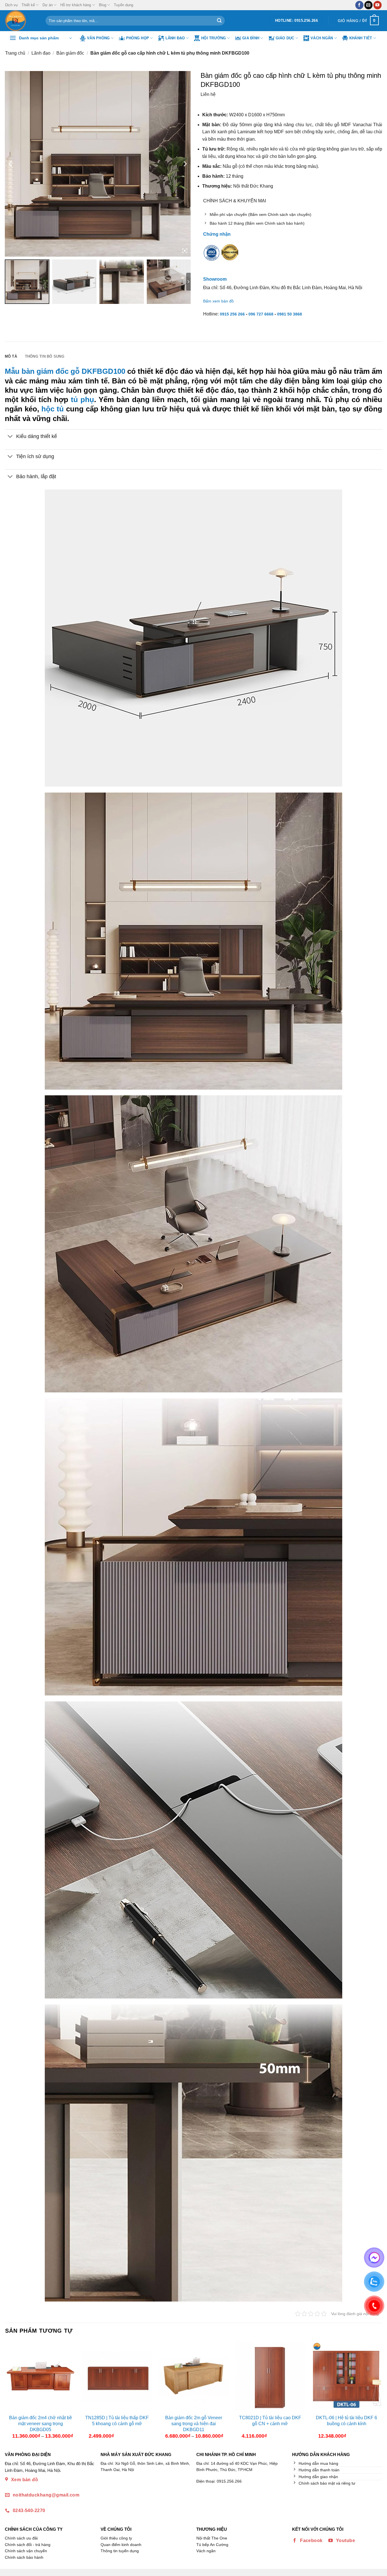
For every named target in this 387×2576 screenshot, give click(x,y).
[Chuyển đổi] (10, 437)
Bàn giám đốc (70, 53)
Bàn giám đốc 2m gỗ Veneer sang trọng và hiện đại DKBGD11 (194, 2424)
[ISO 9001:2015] (212, 256)
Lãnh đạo (175, 38)
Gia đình (251, 38)
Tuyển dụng (124, 5)
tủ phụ (82, 400)
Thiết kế (28, 5)
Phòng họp (138, 38)
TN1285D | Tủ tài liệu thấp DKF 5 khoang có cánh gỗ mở (117, 2421)
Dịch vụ (11, 5)
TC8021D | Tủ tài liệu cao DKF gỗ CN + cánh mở (270, 2421)
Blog (103, 5)
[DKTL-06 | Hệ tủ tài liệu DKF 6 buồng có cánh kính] (346, 2377)
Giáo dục (285, 38)
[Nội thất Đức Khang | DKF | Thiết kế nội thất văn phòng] (21, 21)
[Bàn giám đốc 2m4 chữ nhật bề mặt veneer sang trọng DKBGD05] (41, 2377)
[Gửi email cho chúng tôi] (368, 5)
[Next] (377, 2392)
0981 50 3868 (290, 314)
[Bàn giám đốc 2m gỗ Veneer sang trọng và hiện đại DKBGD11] (193, 2377)
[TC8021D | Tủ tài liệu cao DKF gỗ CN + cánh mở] (270, 2377)
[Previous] (10, 2392)
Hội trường (214, 38)
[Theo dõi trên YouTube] (378, 5)
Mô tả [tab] (11, 356)
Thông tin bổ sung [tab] (45, 356)
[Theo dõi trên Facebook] (359, 5)
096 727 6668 (261, 314)
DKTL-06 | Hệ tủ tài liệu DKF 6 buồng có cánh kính (346, 2421)
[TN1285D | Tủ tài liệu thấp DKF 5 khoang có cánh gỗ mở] (117, 2377)
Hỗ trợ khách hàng (76, 5)
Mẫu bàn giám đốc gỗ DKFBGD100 (65, 371)
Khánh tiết (361, 38)
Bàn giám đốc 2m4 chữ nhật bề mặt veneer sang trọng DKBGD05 (41, 2424)
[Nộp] (219, 21)
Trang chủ (15, 53)
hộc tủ (53, 409)
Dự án (48, 5)
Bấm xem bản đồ (218, 301)
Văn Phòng (98, 38)
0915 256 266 (232, 314)
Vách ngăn (322, 38)
